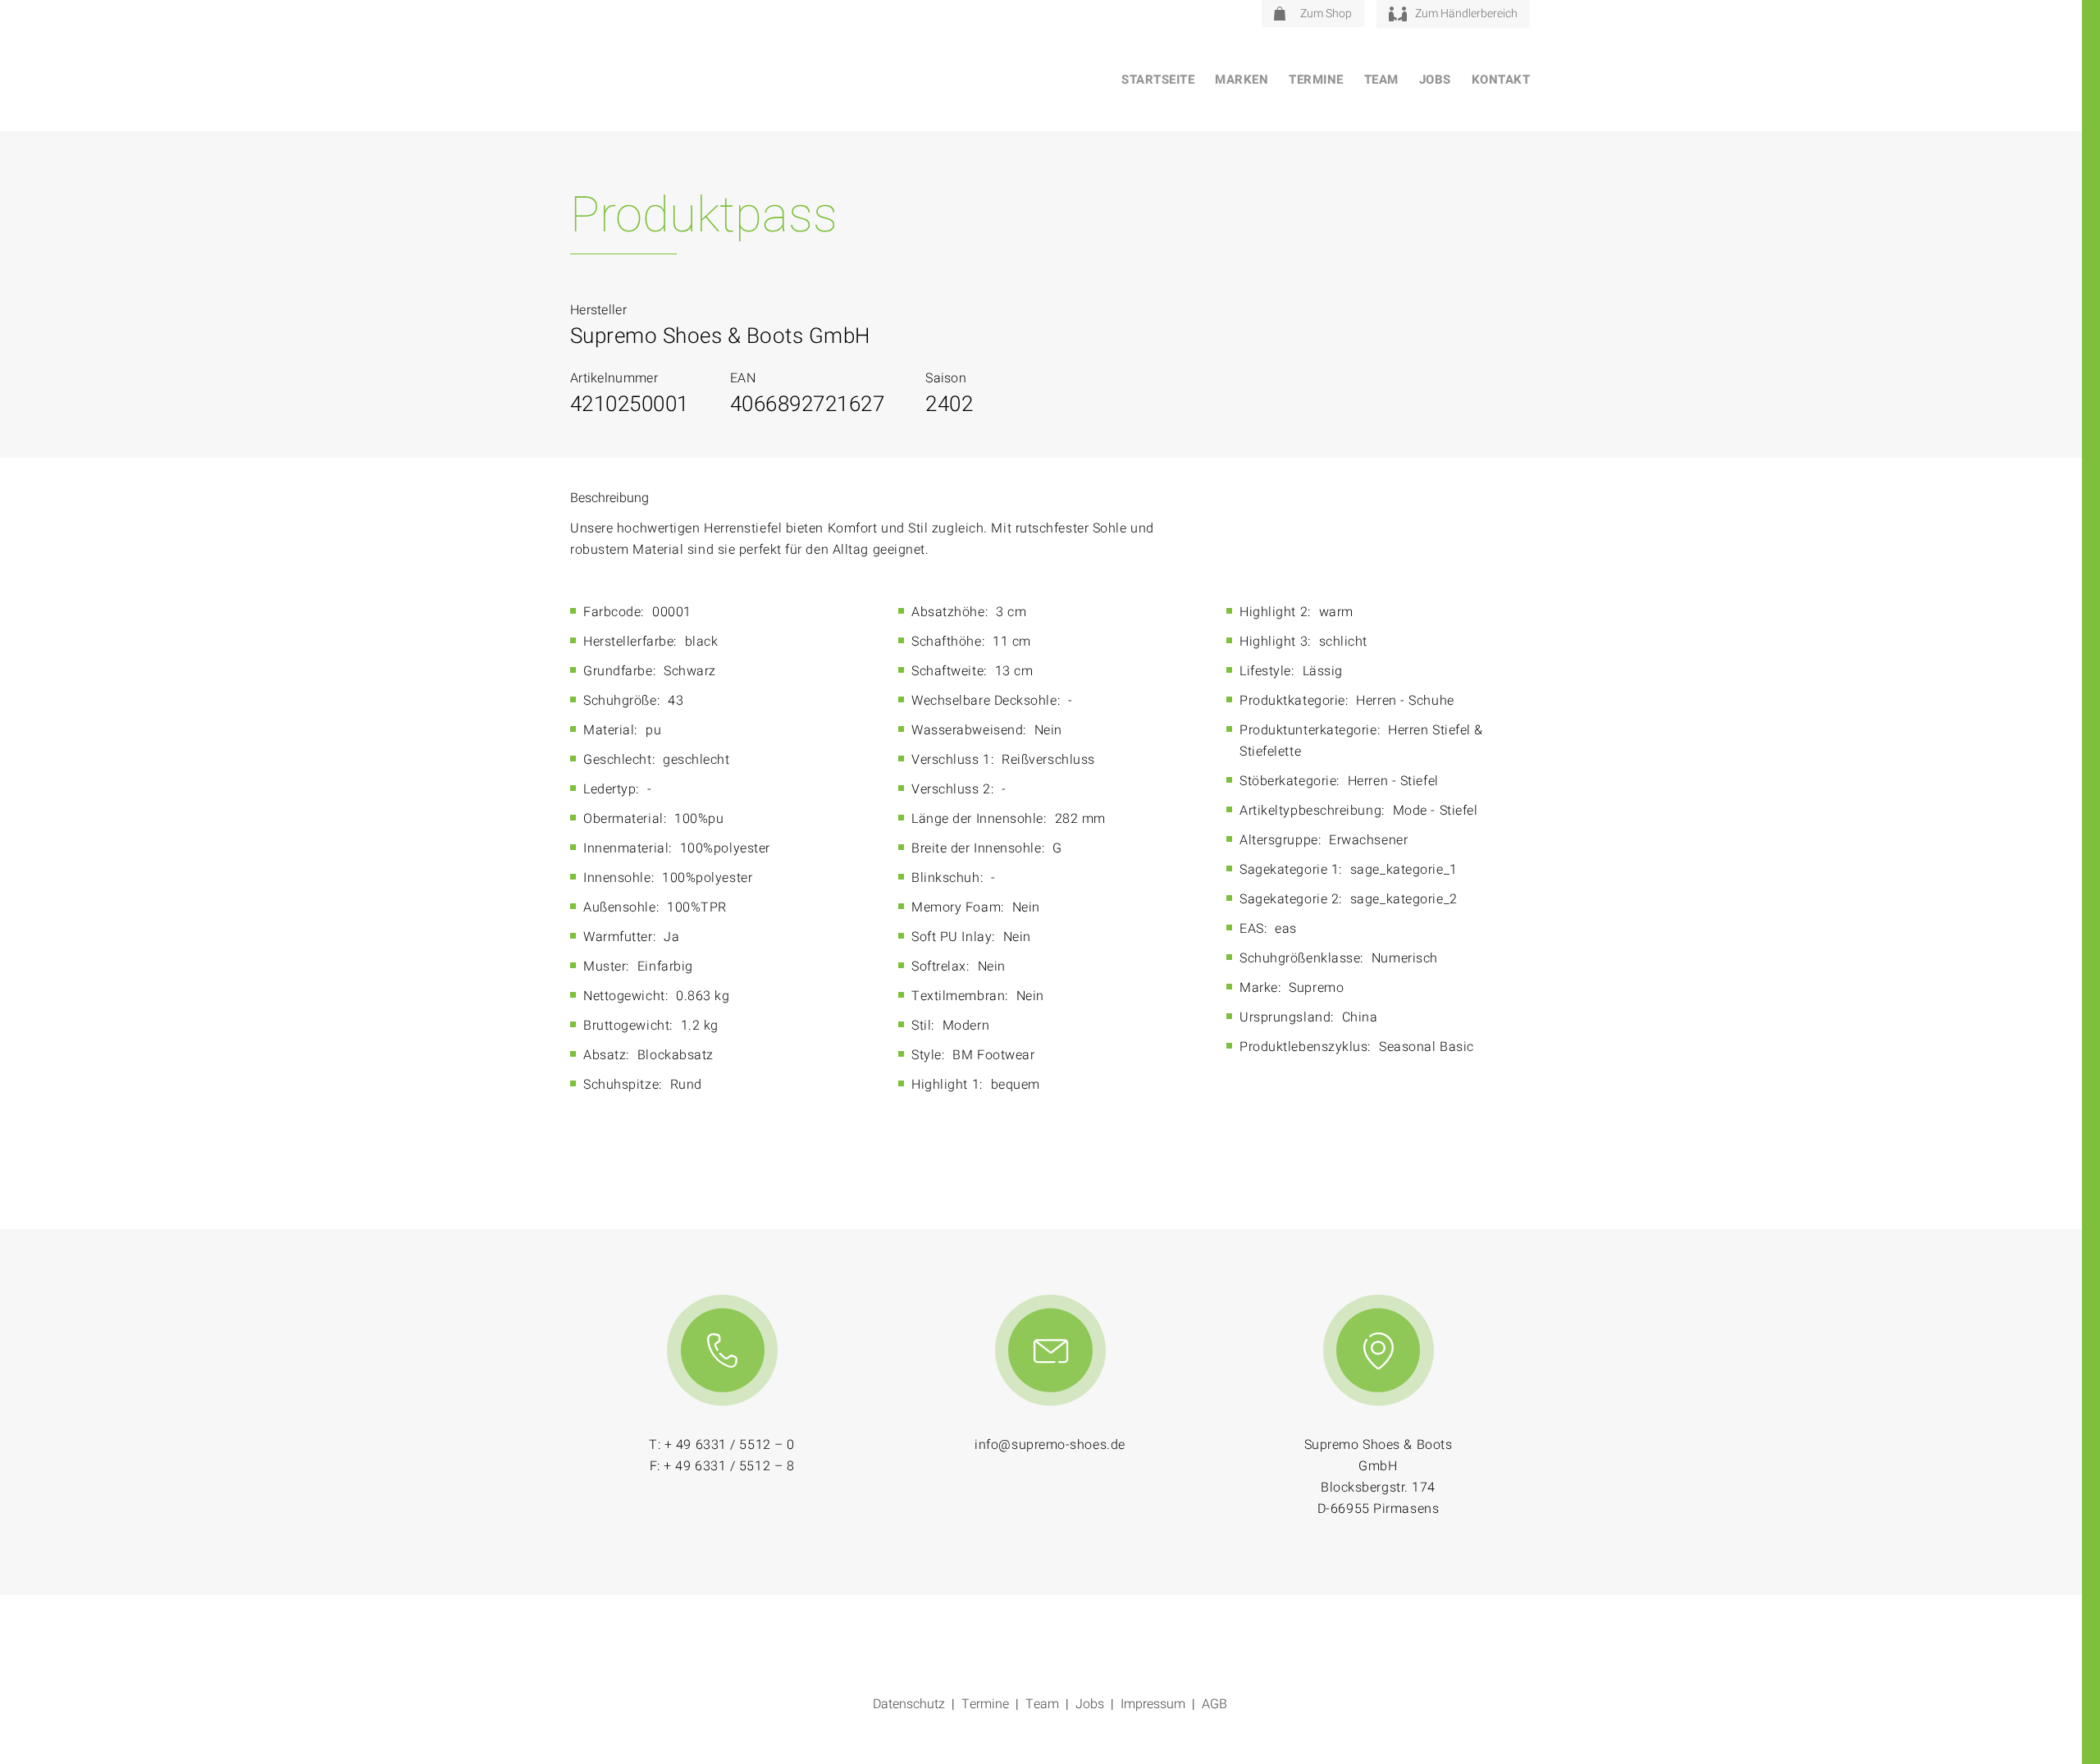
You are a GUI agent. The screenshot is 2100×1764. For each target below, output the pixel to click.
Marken (1242, 80)
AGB (1214, 1704)
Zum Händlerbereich (1466, 14)
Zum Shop (1326, 14)
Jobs (1435, 80)
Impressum (1153, 1704)
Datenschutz (909, 1704)
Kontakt (1501, 80)
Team (1381, 80)
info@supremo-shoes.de (1050, 1445)
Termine (1316, 80)
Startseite (1158, 80)
